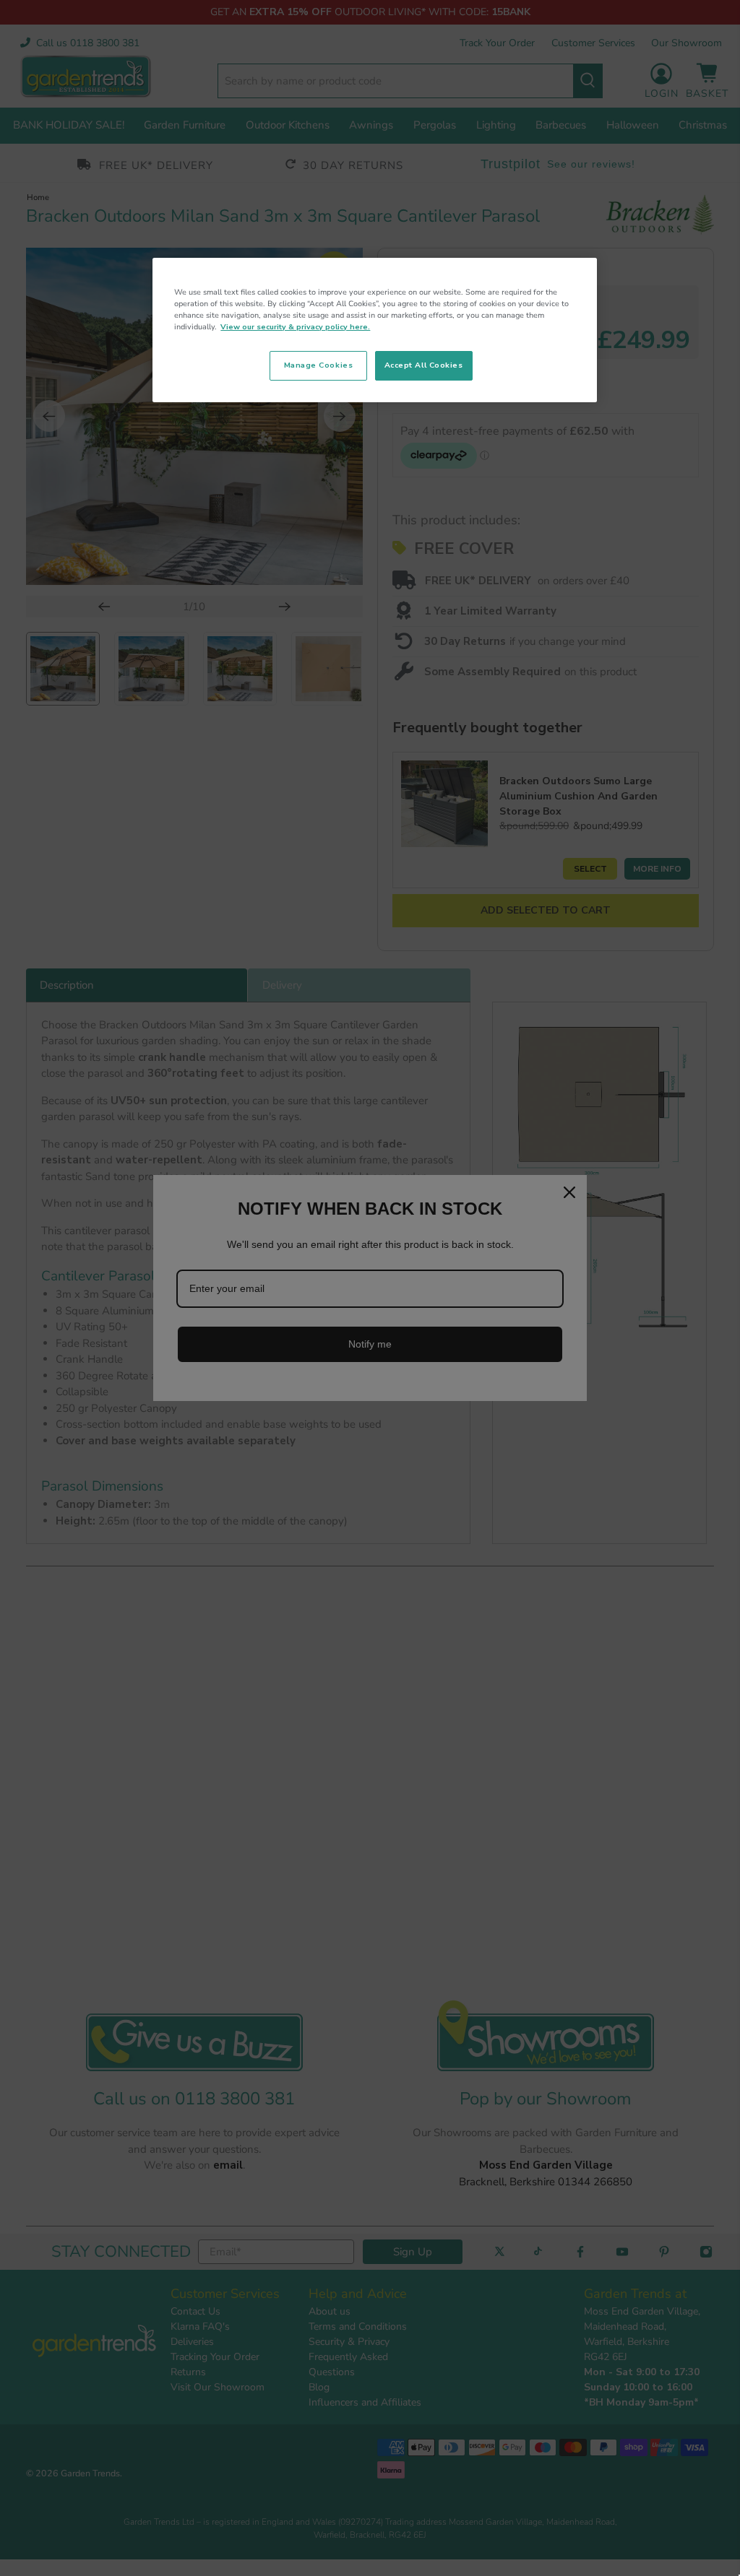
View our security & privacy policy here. (295, 327)
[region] (374, 330)
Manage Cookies (318, 365)
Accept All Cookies (424, 365)
